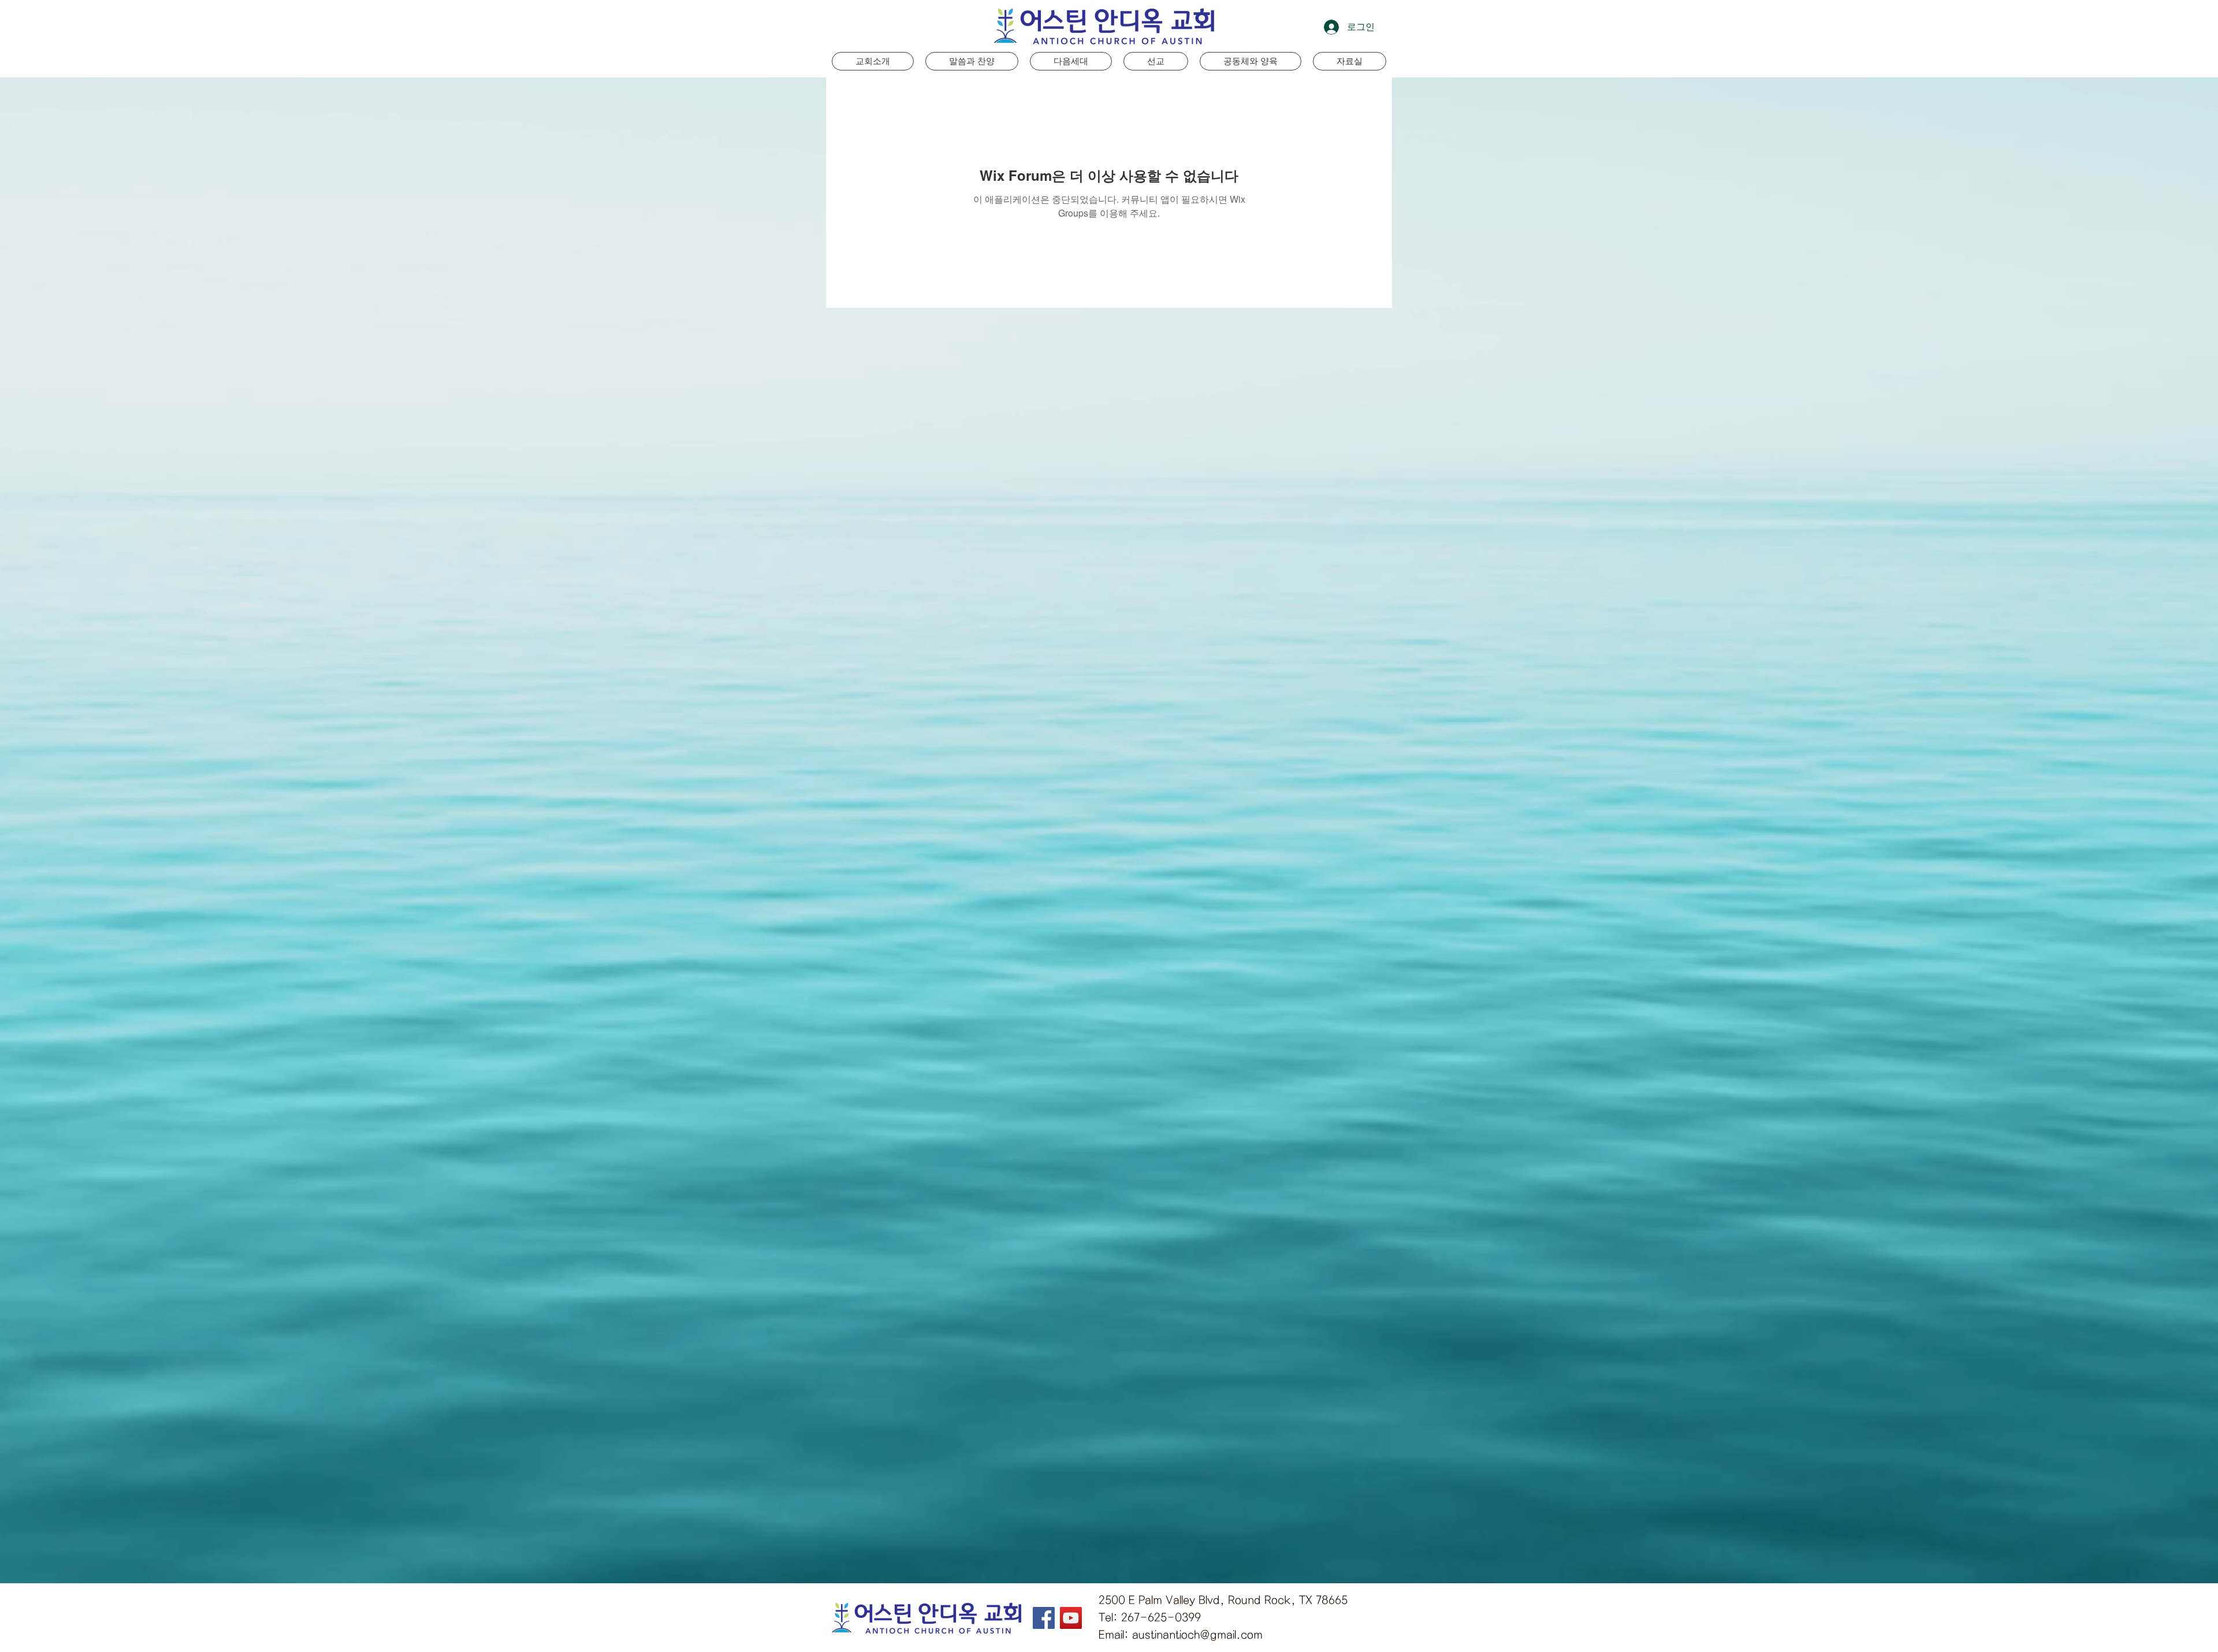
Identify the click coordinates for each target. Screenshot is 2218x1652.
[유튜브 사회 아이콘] (1071, 1618)
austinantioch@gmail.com (1197, 1635)
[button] (1071, 61)
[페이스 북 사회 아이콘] (1044, 1618)
